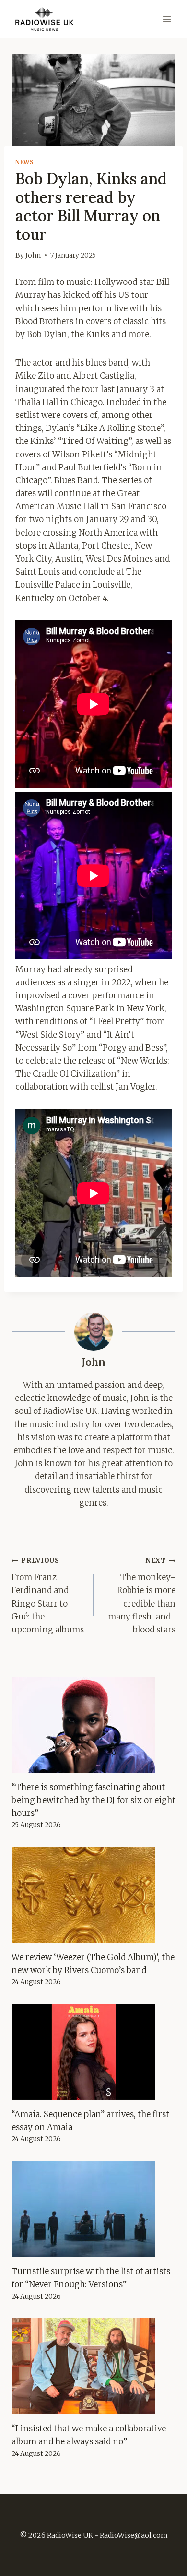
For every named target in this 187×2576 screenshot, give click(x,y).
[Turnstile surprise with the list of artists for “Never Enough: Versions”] (93, 2209)
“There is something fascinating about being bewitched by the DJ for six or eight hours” (93, 1800)
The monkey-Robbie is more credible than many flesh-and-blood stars (142, 1595)
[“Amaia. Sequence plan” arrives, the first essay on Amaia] (93, 2052)
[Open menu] (167, 19)
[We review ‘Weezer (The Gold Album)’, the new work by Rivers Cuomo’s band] (93, 1895)
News (24, 162)
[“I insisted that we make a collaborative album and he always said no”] (93, 2366)
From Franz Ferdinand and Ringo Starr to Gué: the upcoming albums (48, 1595)
